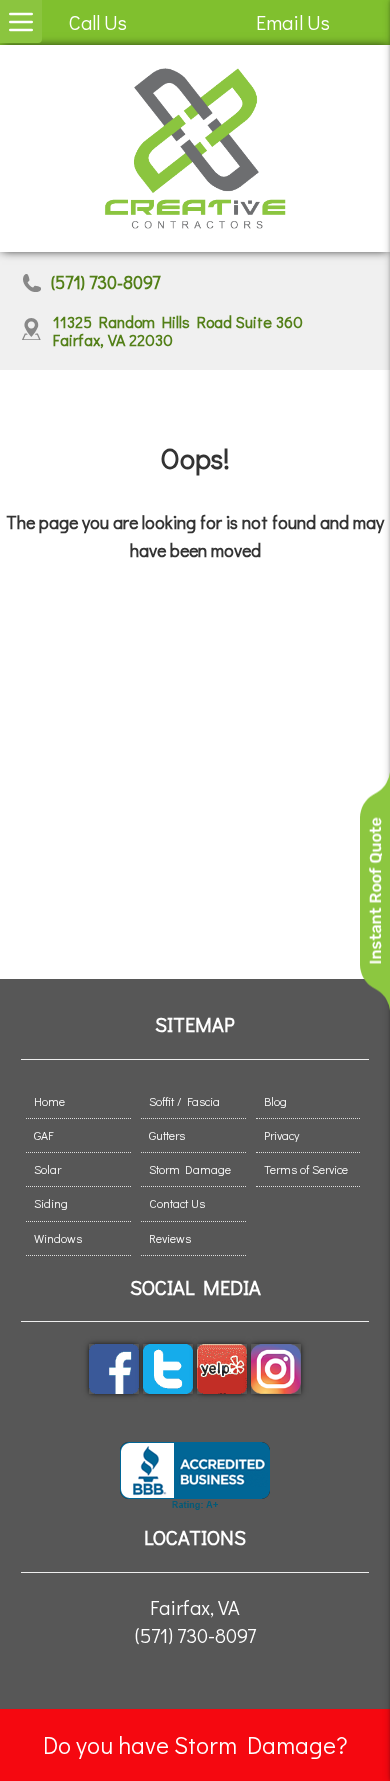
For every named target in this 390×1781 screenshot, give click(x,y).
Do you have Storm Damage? (195, 1744)
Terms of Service (306, 1169)
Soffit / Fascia (184, 1101)
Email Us (293, 22)
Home (49, 1101)
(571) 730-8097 (105, 282)
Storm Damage (190, 1169)
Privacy (281, 1135)
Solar (47, 1169)
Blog (275, 1101)
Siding (51, 1203)
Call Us (98, 22)
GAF (43, 1135)
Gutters (167, 1135)
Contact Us (177, 1203)
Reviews (170, 1238)
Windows (58, 1238)
